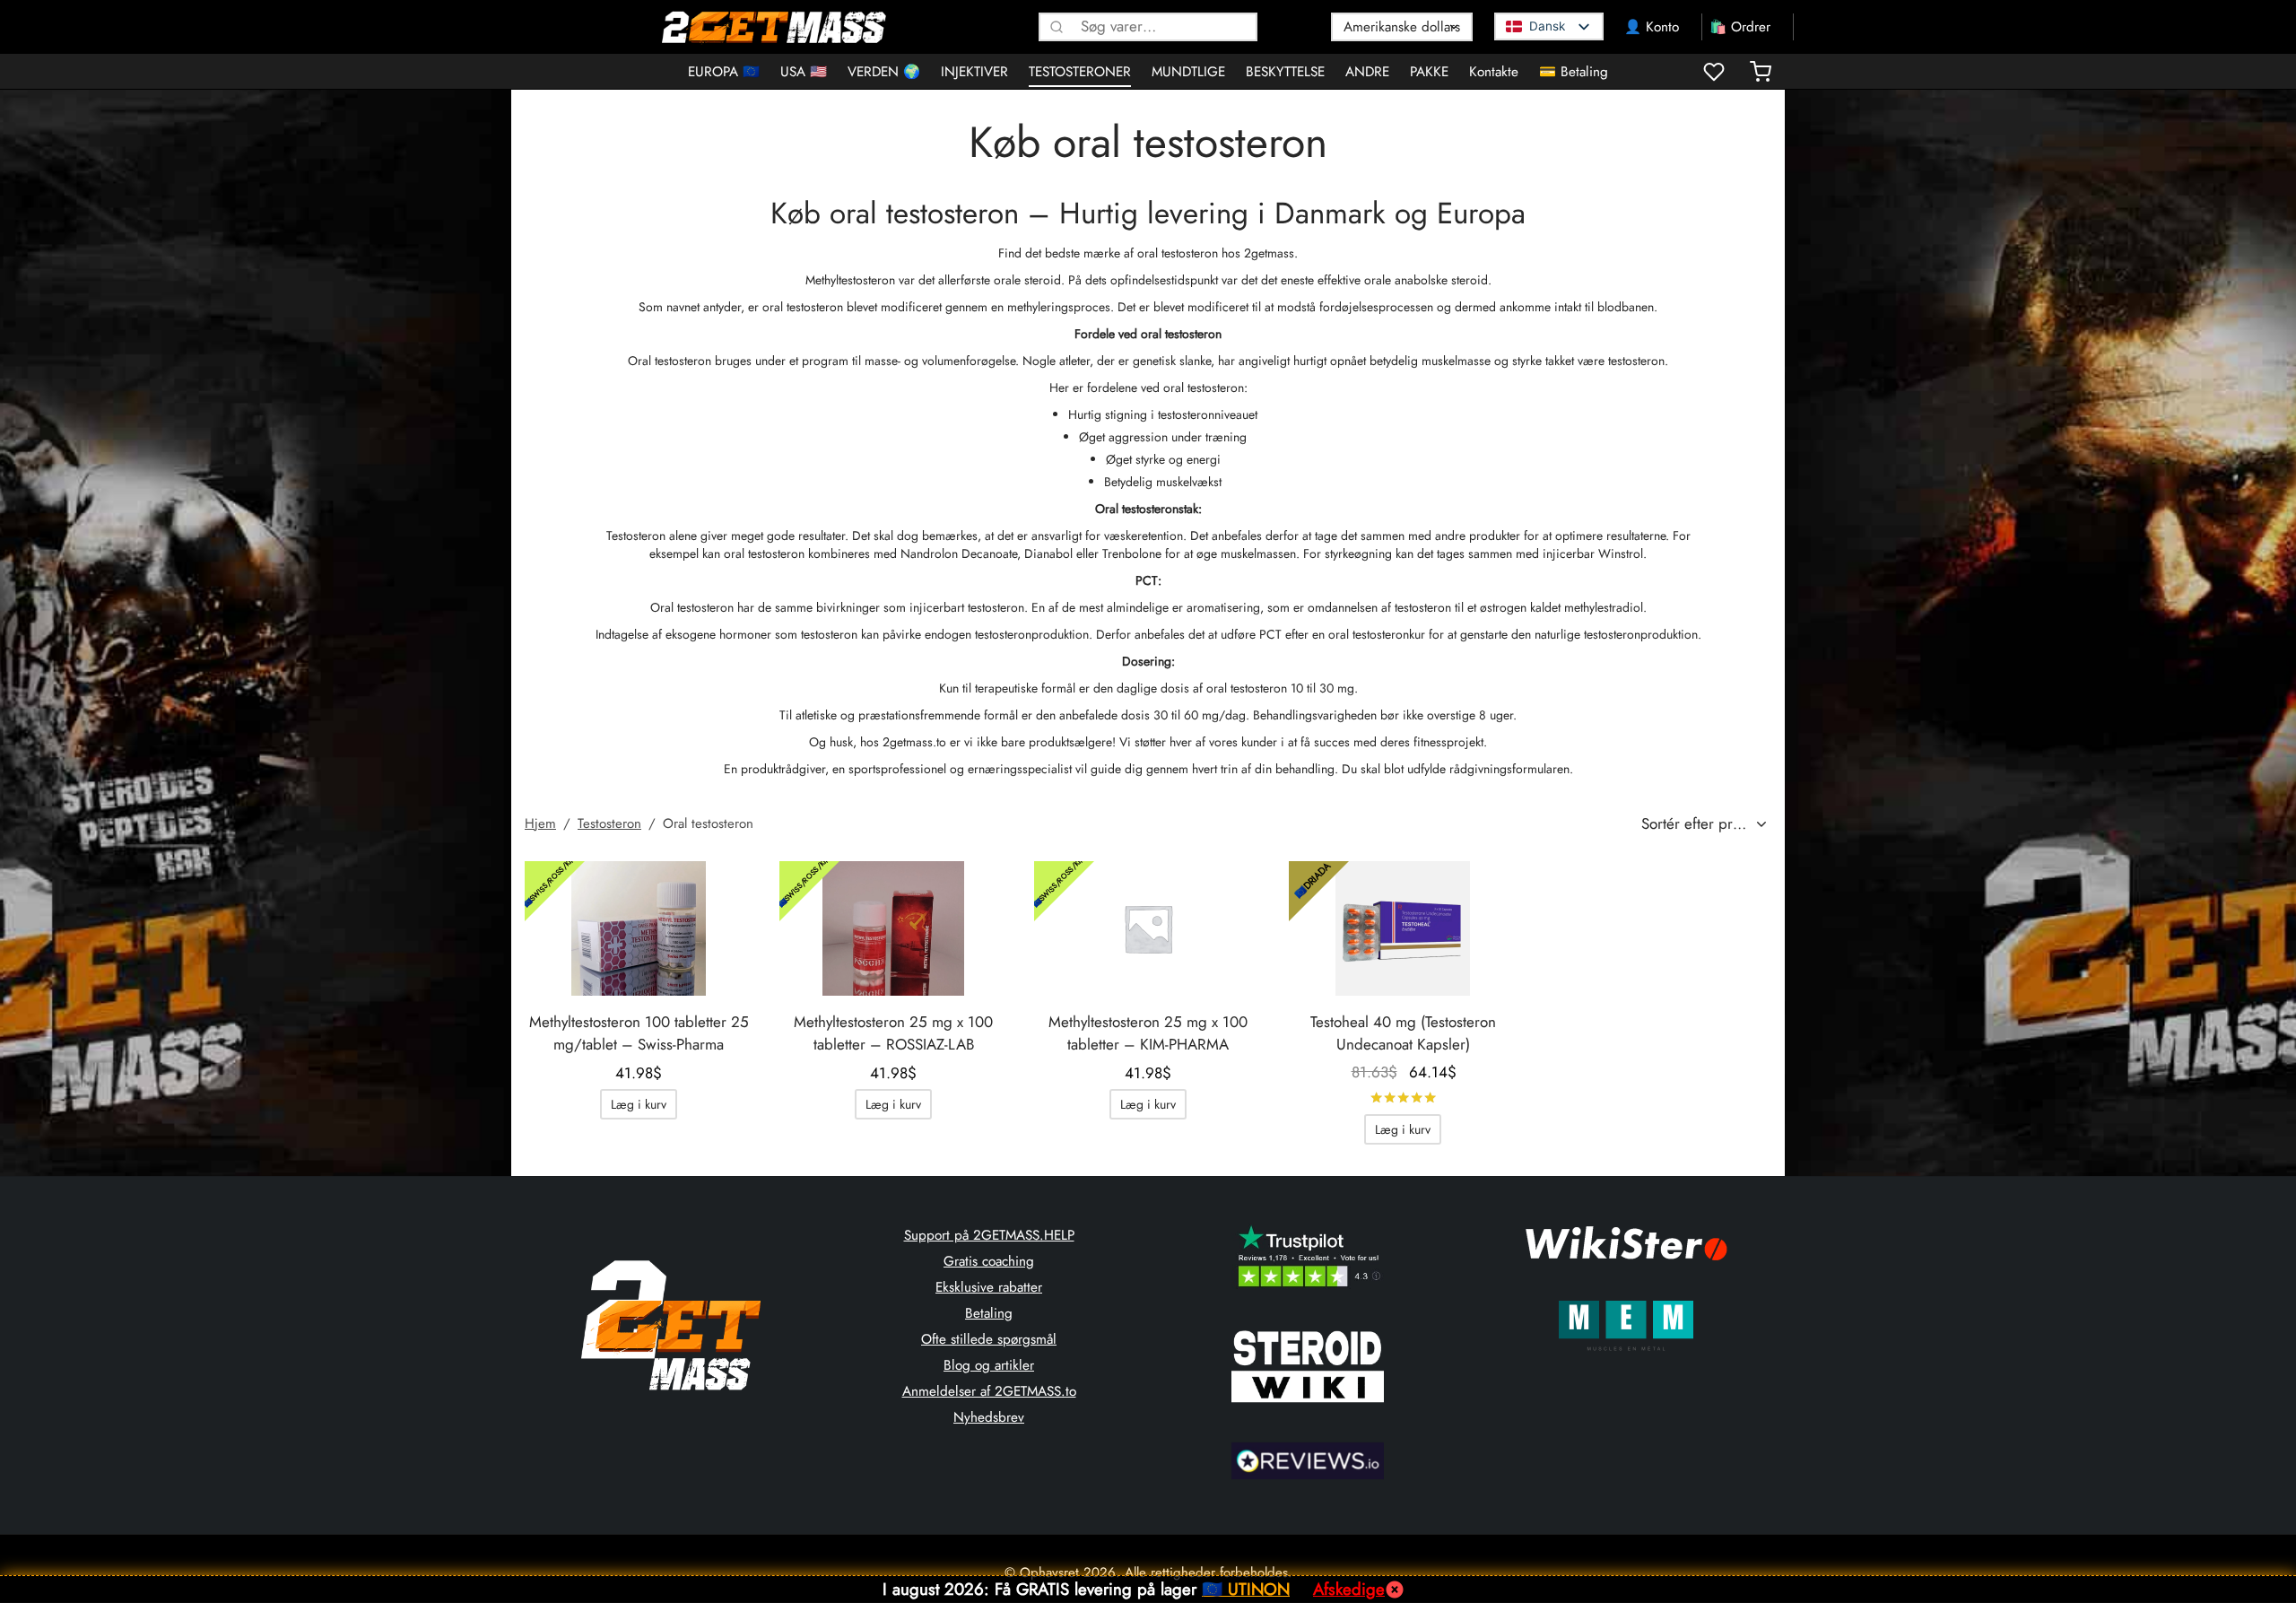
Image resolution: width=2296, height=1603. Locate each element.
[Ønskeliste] (1716, 72)
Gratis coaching (989, 1261)
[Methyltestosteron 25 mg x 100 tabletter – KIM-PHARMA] (1148, 928)
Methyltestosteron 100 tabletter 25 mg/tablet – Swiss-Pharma (639, 1033)
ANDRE (1367, 72)
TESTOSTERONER (1080, 72)
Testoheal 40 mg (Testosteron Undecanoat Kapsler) (1403, 1033)
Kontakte (1494, 72)
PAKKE (1429, 72)
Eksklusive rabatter (989, 1287)
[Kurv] (1761, 72)
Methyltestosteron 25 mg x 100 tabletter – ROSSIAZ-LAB (893, 1033)
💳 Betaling (1574, 72)
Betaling (989, 1313)
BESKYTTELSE (1285, 72)
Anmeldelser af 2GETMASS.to (989, 1391)
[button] (639, 1104)
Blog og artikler (989, 1365)
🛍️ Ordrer (1740, 27)
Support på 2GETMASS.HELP (989, 1235)
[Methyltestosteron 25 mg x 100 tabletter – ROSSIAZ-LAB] (893, 928)
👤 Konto (1652, 27)
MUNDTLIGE (1188, 72)
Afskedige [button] (1349, 1589)
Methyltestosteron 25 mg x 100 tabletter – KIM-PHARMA (1148, 1033)
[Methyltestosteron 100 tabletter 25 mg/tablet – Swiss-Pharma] (639, 928)
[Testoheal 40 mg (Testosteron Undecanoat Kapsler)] (1403, 928)
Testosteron (609, 823)
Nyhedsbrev (989, 1417)
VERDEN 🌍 (884, 72)
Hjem (540, 823)
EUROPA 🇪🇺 (724, 72)
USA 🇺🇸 (804, 72)
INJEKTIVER (974, 72)
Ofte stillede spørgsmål (989, 1339)
